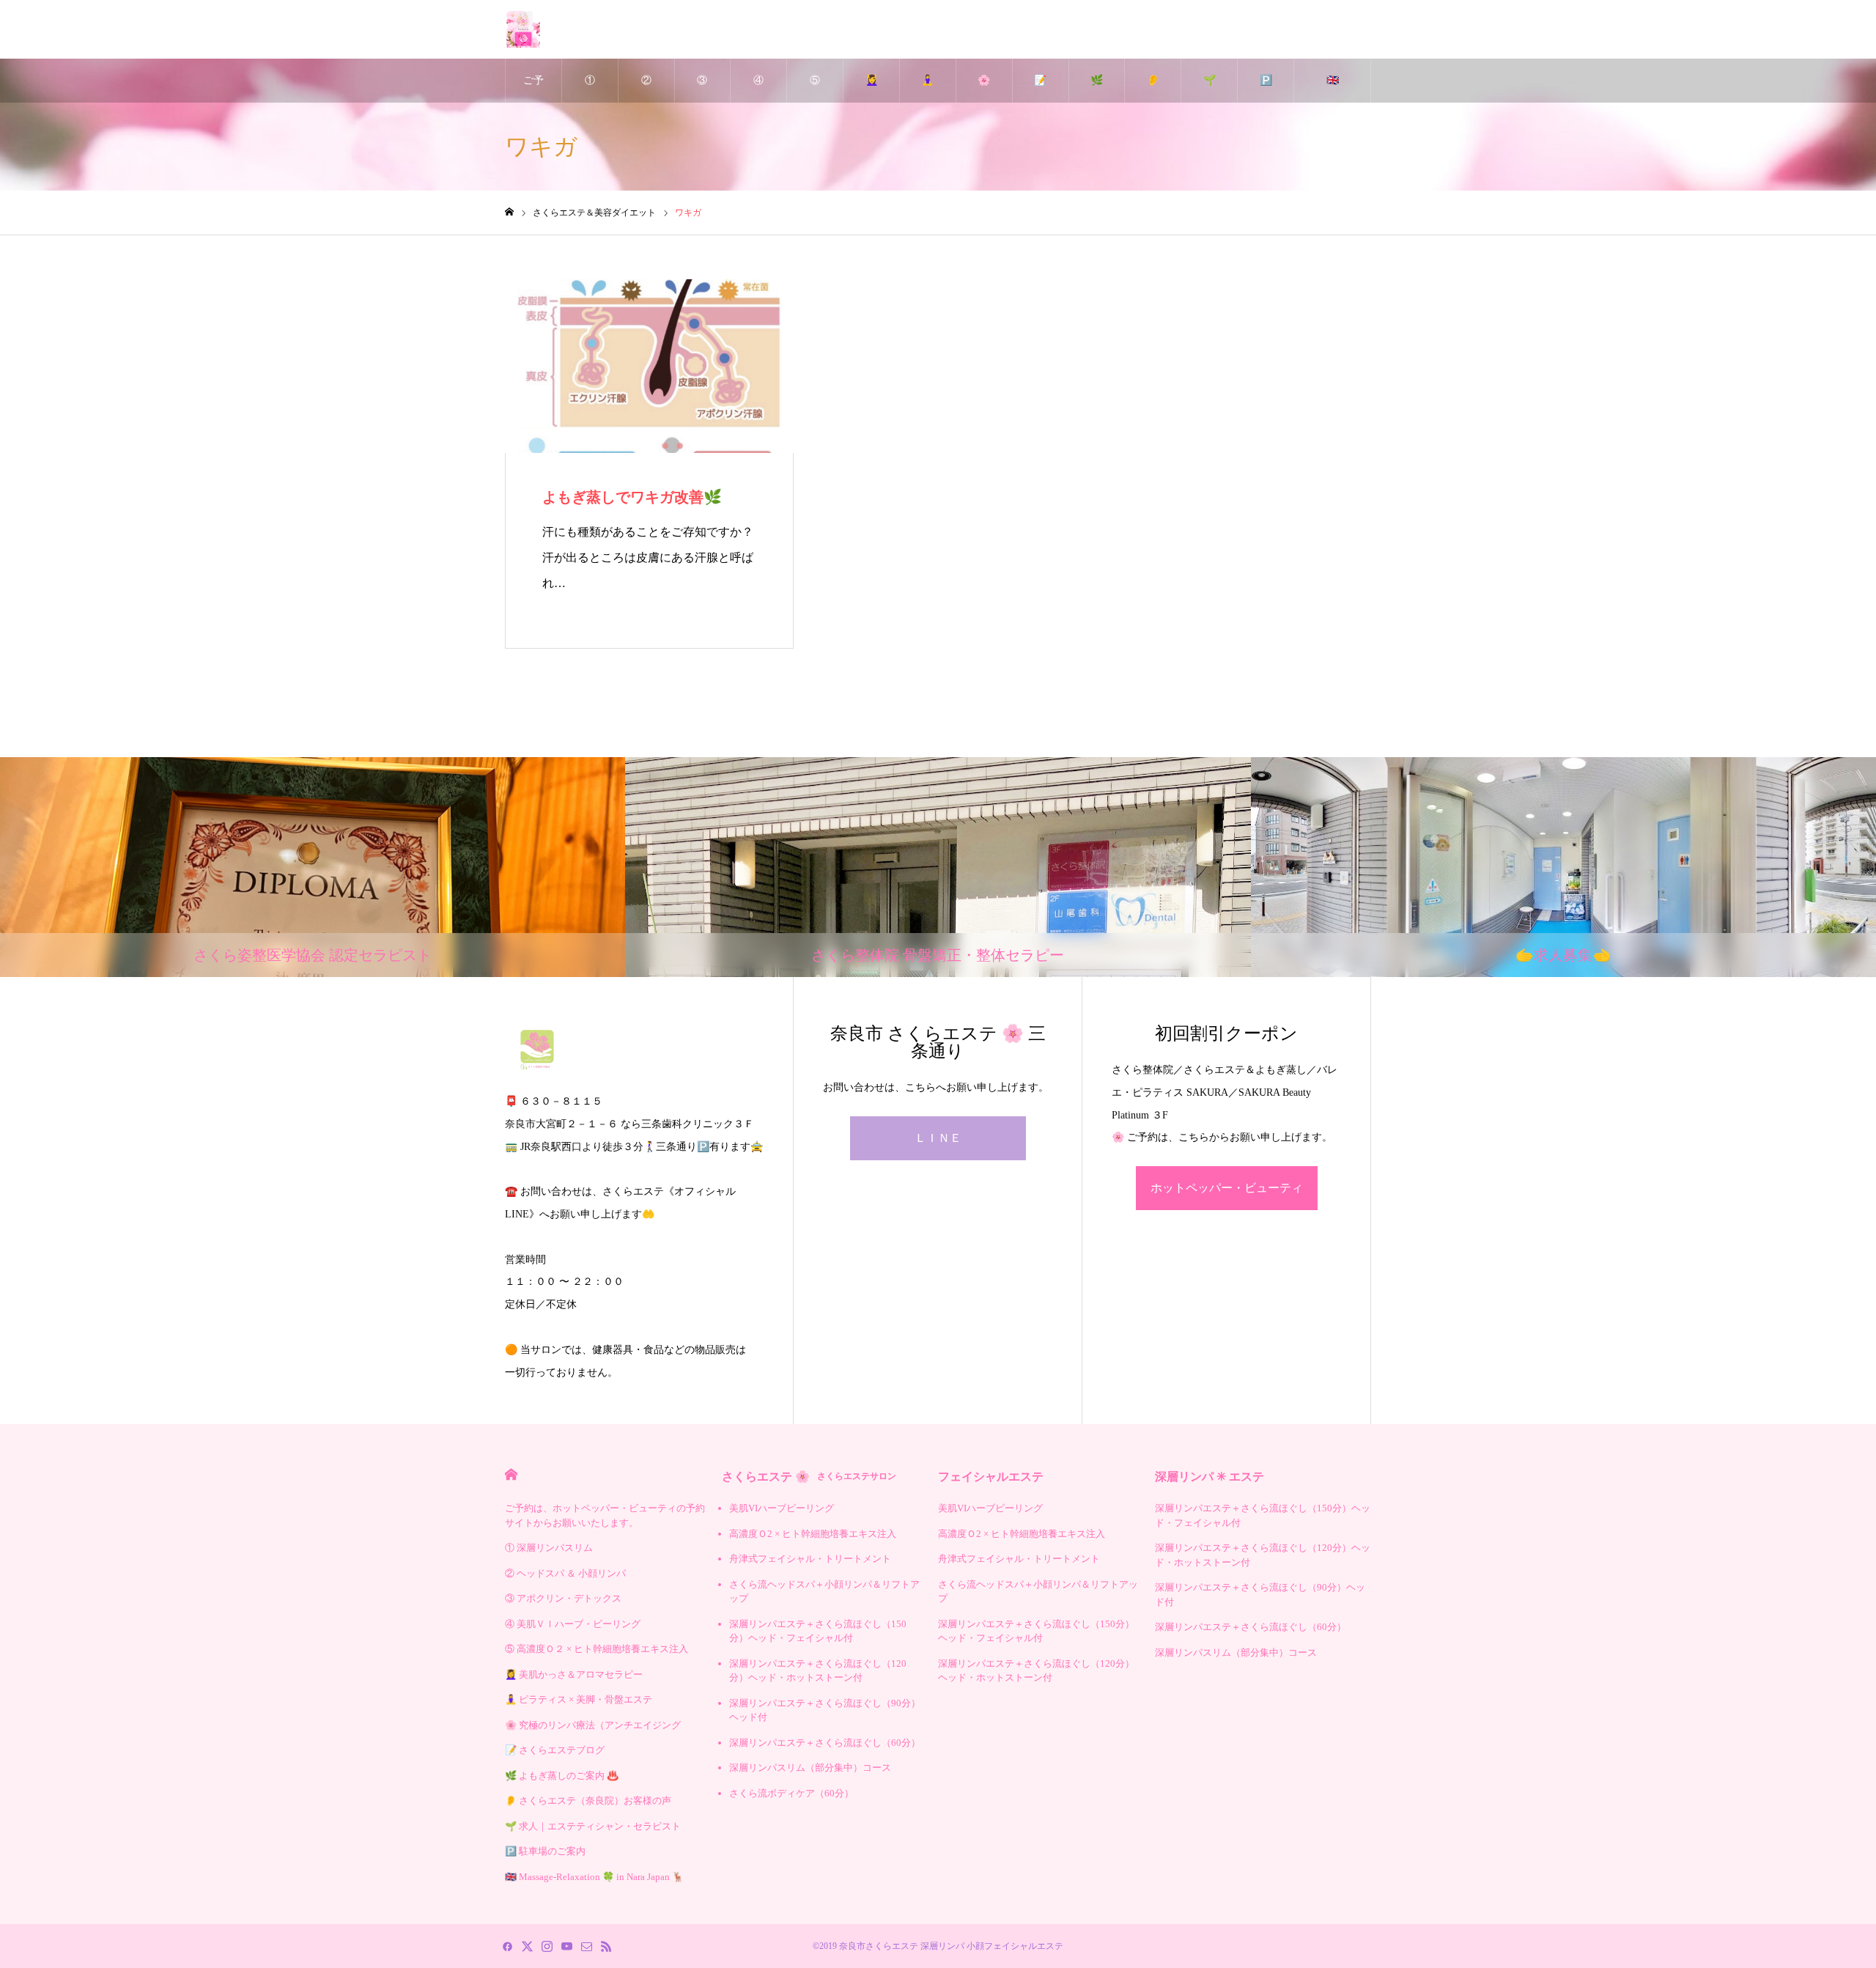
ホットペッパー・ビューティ (1227, 1188)
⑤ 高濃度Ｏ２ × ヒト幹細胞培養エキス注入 (815, 89)
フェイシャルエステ (991, 1477)
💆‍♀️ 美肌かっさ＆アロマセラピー (871, 89)
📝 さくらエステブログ (1041, 89)
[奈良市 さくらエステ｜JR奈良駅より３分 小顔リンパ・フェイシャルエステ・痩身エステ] (523, 29)
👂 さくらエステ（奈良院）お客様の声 (1153, 89)
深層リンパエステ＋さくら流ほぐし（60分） (825, 1743)
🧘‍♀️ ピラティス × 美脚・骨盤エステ (928, 89)
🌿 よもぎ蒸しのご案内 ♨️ (1096, 89)
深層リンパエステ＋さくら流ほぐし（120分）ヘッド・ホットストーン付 (818, 1671)
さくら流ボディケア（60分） (791, 1793)
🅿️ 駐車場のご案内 (1266, 89)
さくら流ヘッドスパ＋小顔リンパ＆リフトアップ (824, 1592)
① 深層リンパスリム (590, 89)
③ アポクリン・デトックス (702, 89)
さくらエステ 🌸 (809, 1477)
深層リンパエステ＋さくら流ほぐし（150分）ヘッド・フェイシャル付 (818, 1631)
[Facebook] (507, 1946)
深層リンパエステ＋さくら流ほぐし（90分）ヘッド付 (825, 1710)
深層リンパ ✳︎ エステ (1210, 1477)
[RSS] (606, 1946)
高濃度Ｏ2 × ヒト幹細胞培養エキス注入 (813, 1534)
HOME (511, 1474)
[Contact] (586, 1946)
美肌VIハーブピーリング (782, 1508)
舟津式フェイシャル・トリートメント (810, 1559)
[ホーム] (509, 212)
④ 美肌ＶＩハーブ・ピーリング (758, 89)
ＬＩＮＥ (938, 1138)
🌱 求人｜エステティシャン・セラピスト (1209, 89)
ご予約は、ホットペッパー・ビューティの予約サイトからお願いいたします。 (533, 89)
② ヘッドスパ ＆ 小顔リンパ (646, 89)
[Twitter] (527, 1946)
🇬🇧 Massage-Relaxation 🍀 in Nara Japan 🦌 (1332, 89)
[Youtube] (566, 1946)
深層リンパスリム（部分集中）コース (810, 1768)
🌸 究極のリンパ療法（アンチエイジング (984, 89)
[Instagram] (547, 1946)
